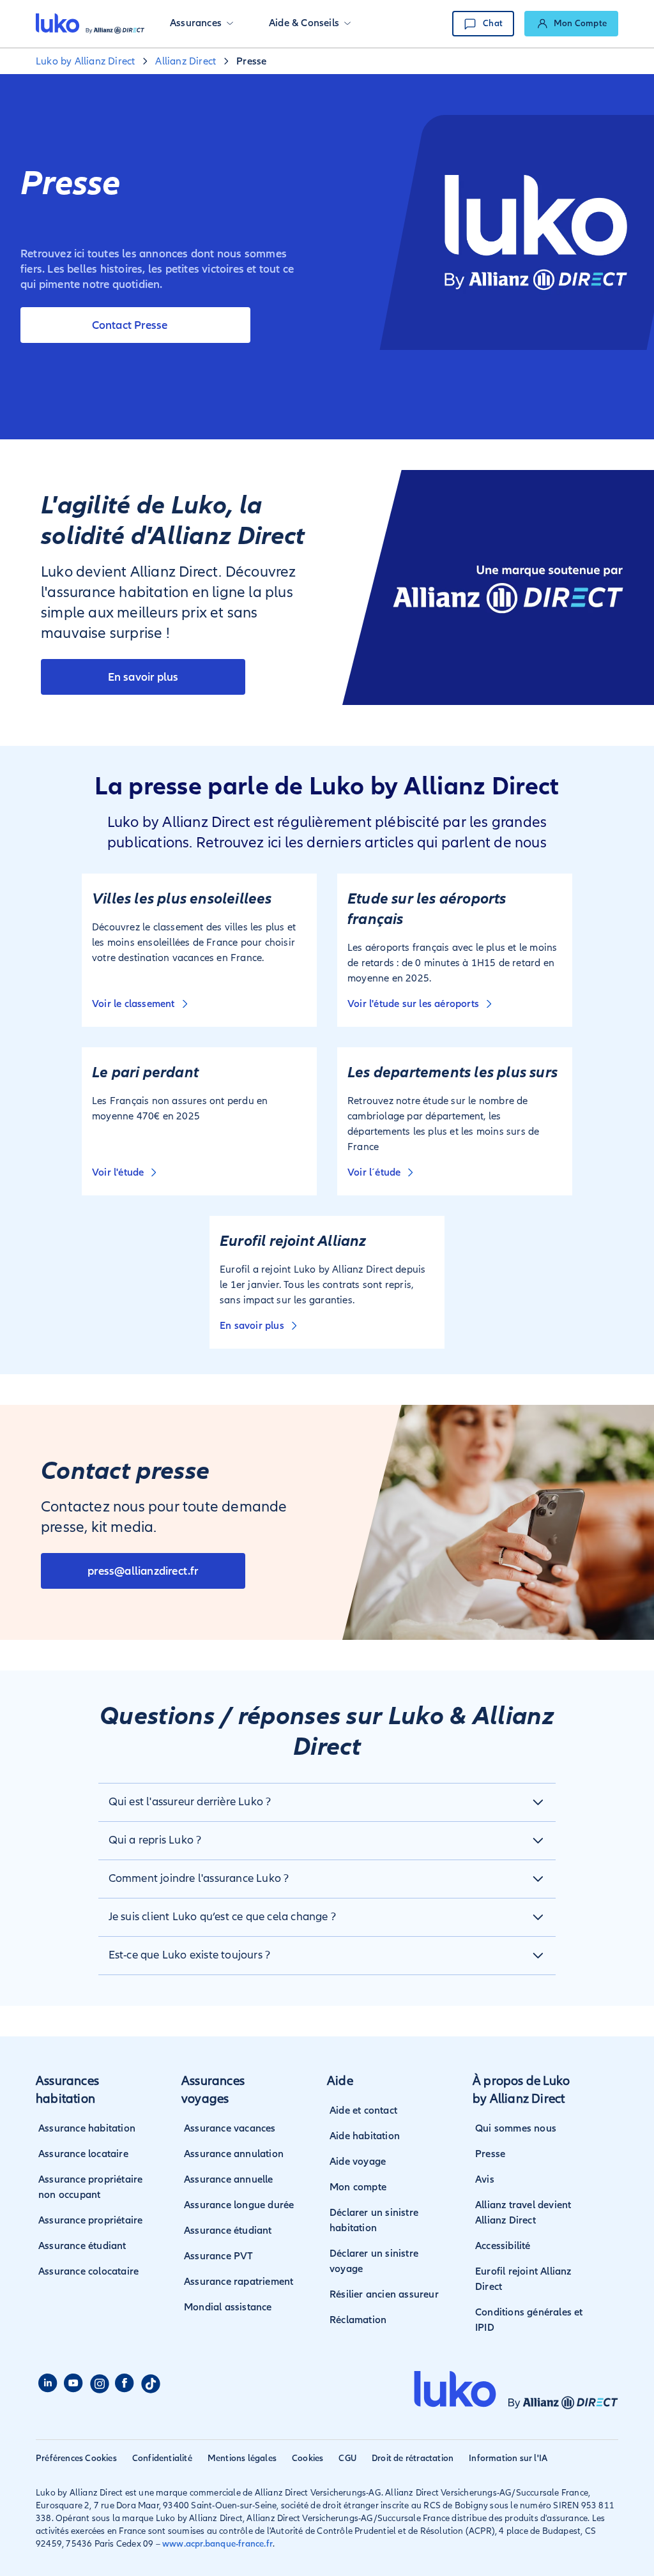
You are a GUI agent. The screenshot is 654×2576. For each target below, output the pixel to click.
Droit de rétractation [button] (413, 2458)
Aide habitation (365, 2136)
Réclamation (358, 2320)
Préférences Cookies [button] (76, 2458)
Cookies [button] (308, 2458)
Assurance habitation (87, 2128)
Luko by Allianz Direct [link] (85, 61)
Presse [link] (251, 61)
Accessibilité (503, 2246)
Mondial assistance (228, 2307)
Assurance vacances (230, 2128)
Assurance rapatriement (239, 2282)
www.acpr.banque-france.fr (217, 2544)
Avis (485, 2179)
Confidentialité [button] (162, 2458)
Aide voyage (358, 2162)
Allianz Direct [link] (186, 61)
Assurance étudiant (82, 2246)
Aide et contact (363, 2110)
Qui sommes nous (516, 2128)
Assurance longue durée (239, 2205)
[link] (571, 24)
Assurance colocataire (88, 2271)
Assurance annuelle (229, 2179)
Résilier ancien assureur (384, 2294)
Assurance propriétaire (90, 2220)
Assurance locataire (83, 2154)
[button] (202, 24)
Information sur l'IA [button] (508, 2458)
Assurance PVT (219, 2256)
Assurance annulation (234, 2154)
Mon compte (358, 2187)
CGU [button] (347, 2458)
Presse (490, 2154)
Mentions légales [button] (242, 2458)
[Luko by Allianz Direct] (90, 24)
